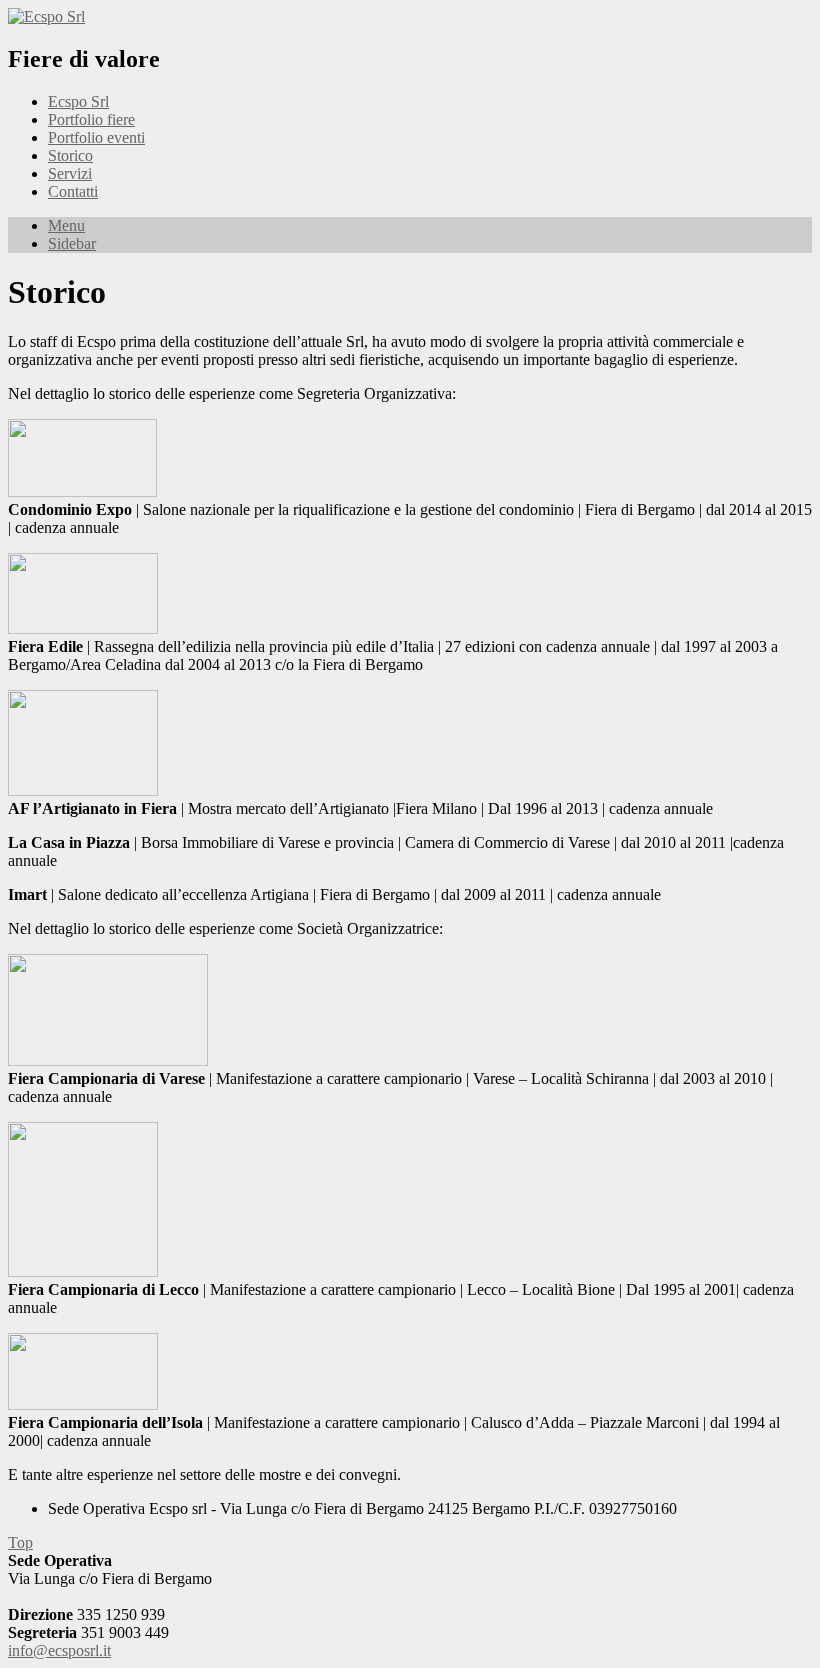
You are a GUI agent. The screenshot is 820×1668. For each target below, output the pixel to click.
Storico (70, 155)
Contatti (73, 191)
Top (20, 1542)
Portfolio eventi (96, 137)
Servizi (70, 173)
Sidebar (72, 243)
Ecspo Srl (78, 101)
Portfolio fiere (91, 119)
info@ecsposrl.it (59, 1650)
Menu (66, 225)
